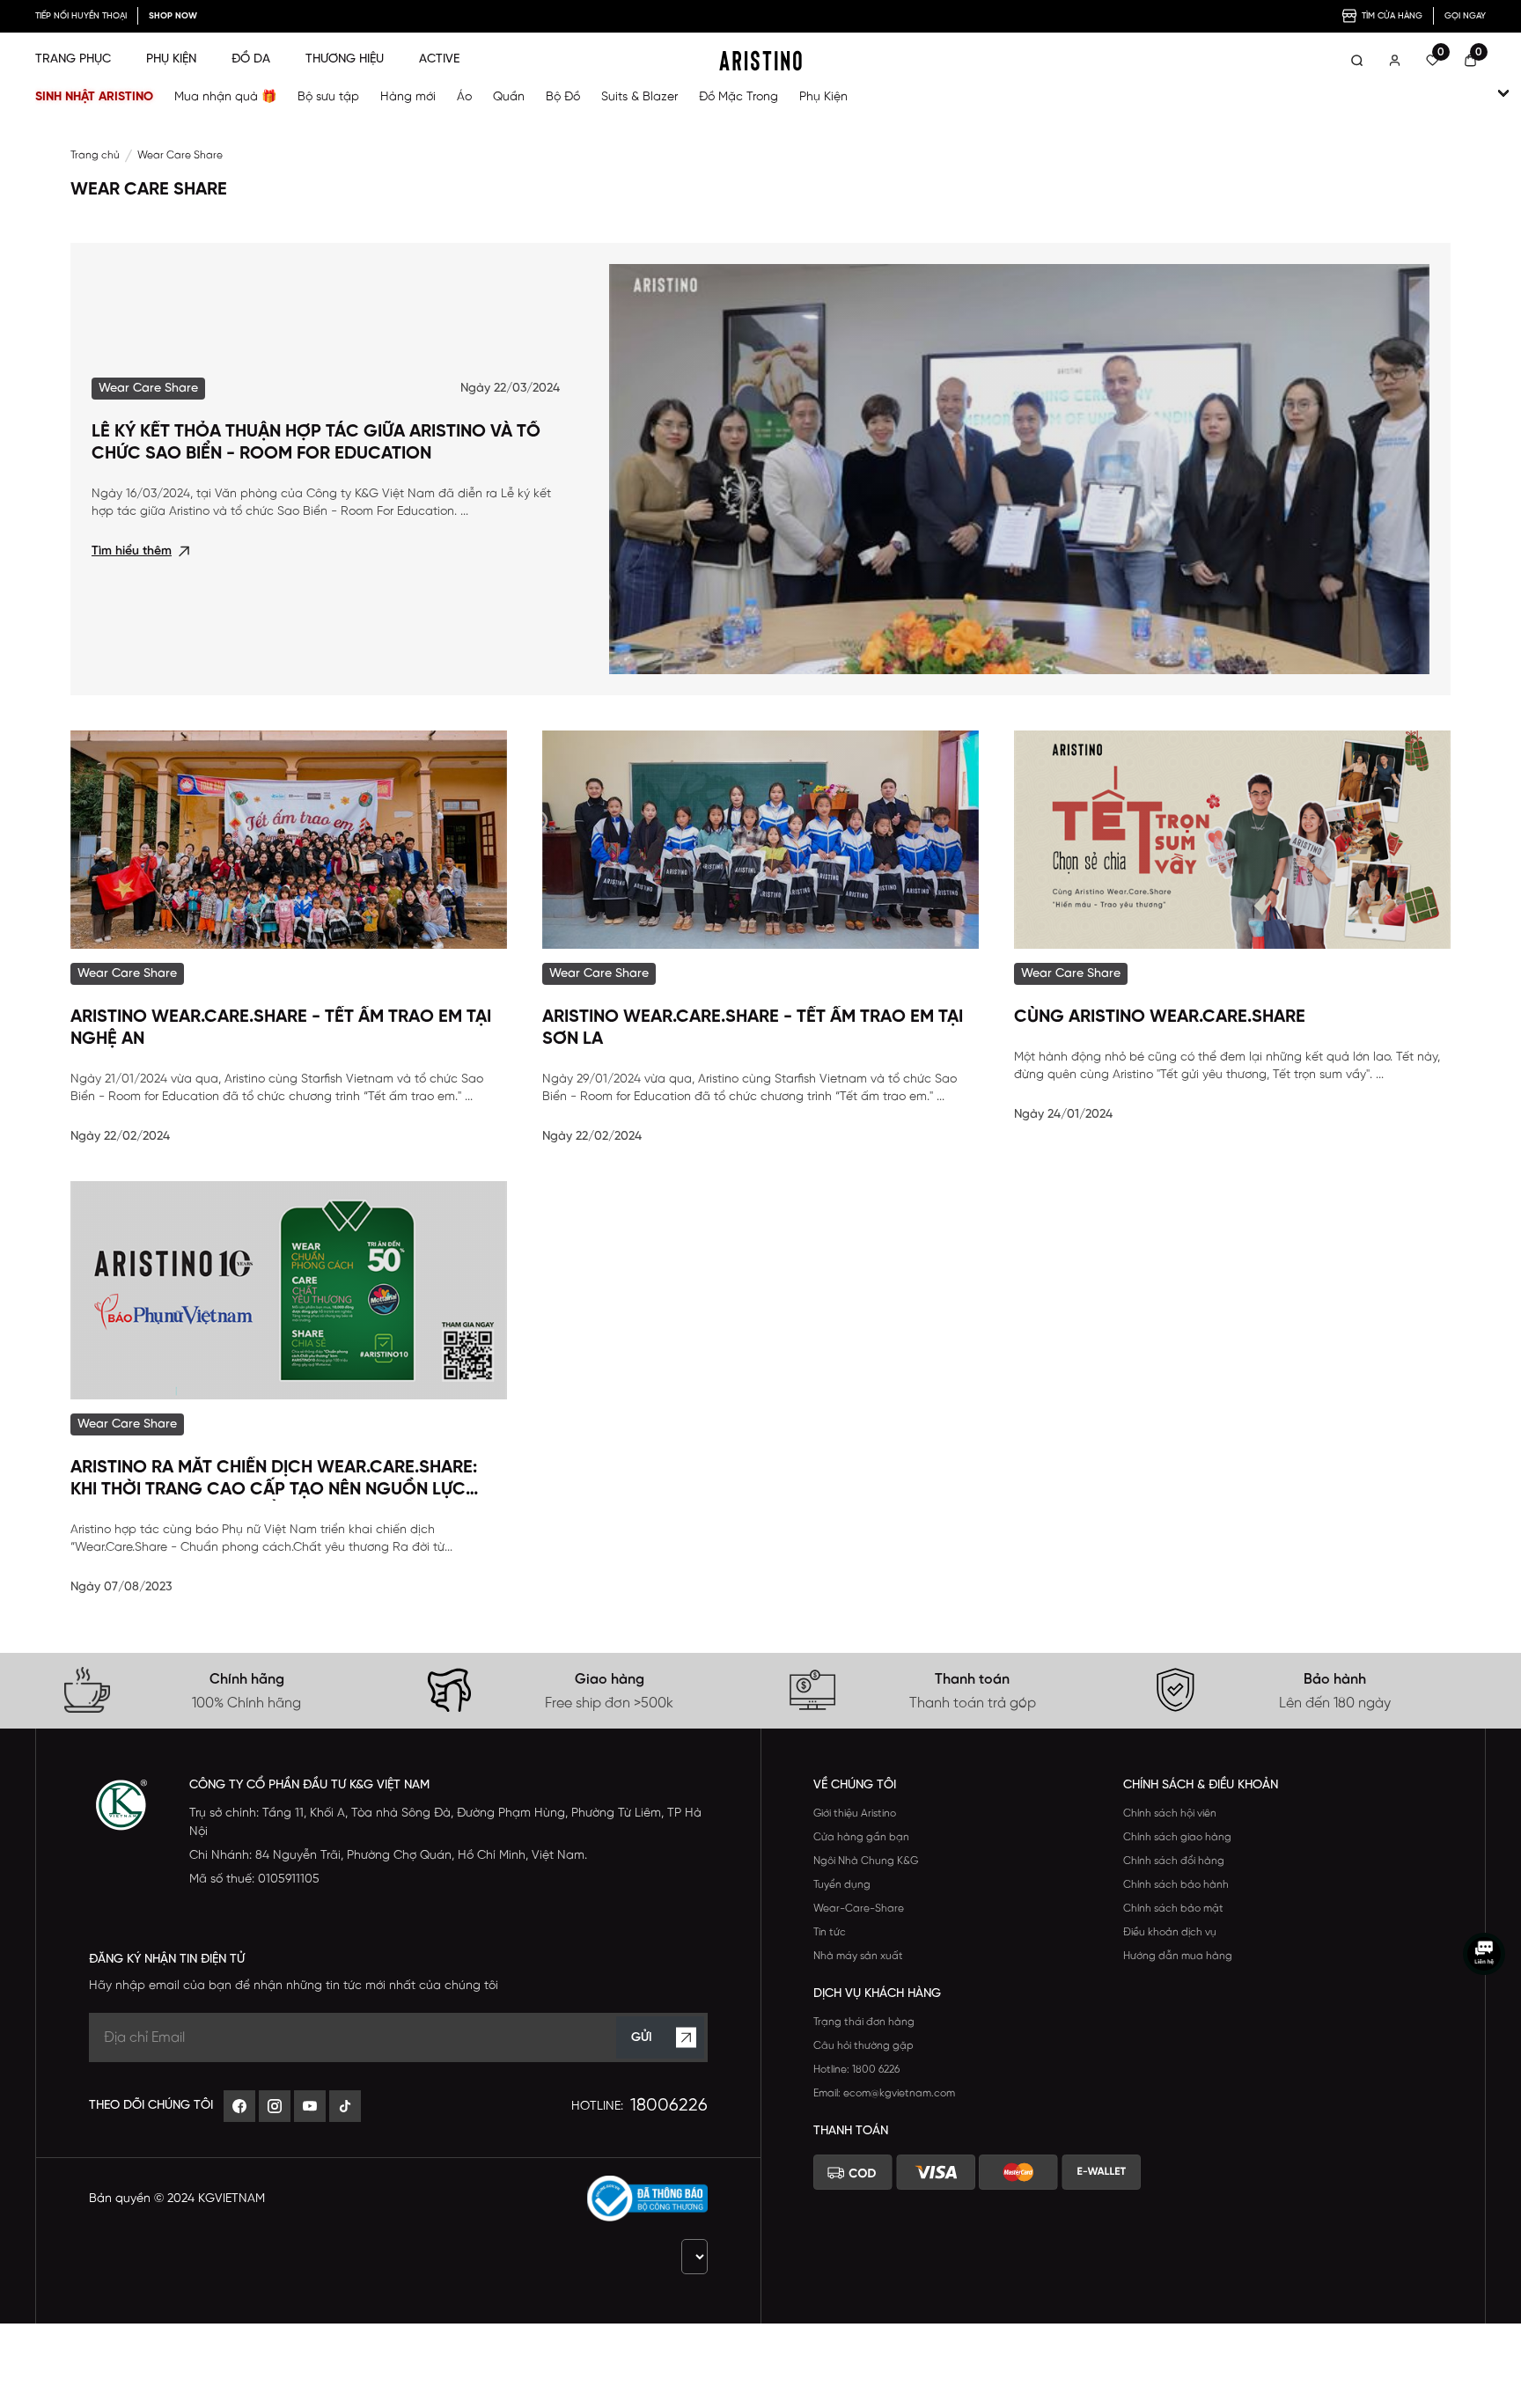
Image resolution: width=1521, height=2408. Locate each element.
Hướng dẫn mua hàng (1178, 1956)
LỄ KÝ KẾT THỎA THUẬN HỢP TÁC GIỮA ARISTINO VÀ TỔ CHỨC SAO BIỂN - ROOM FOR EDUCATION (316, 443)
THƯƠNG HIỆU (345, 59)
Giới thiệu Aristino (855, 1813)
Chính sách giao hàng (1177, 1837)
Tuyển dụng (842, 1885)
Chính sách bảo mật (1173, 1909)
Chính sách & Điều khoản (1201, 1785)
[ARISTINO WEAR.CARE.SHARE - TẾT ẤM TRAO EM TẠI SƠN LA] (760, 840)
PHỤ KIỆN (171, 59)
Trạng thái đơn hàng (864, 2022)
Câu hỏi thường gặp (863, 2046)
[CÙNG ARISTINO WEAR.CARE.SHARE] (1232, 840)
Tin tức (830, 1932)
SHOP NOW (173, 16)
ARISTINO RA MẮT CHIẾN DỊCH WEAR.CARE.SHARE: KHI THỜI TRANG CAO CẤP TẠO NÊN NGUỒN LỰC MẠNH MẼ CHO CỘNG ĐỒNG (274, 1479)
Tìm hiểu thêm (132, 551)
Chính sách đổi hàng (1174, 1861)
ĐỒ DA (251, 59)
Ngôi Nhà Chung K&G (866, 1861)
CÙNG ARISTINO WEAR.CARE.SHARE (1160, 1017)
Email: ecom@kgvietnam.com (884, 2093)
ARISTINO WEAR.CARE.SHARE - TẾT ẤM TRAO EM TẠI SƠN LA (753, 1028)
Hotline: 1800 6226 (856, 2070)
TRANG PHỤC (73, 59)
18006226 (669, 2106)
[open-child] (1503, 93)
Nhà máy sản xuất (858, 1956)
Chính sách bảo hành (1176, 1885)
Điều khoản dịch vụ (1170, 1932)
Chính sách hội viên (1170, 1813)
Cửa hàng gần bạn (861, 1837)
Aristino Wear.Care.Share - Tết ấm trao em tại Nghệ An (281, 1028)
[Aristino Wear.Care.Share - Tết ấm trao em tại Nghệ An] (289, 840)
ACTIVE (439, 59)
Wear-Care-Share (859, 1909)
